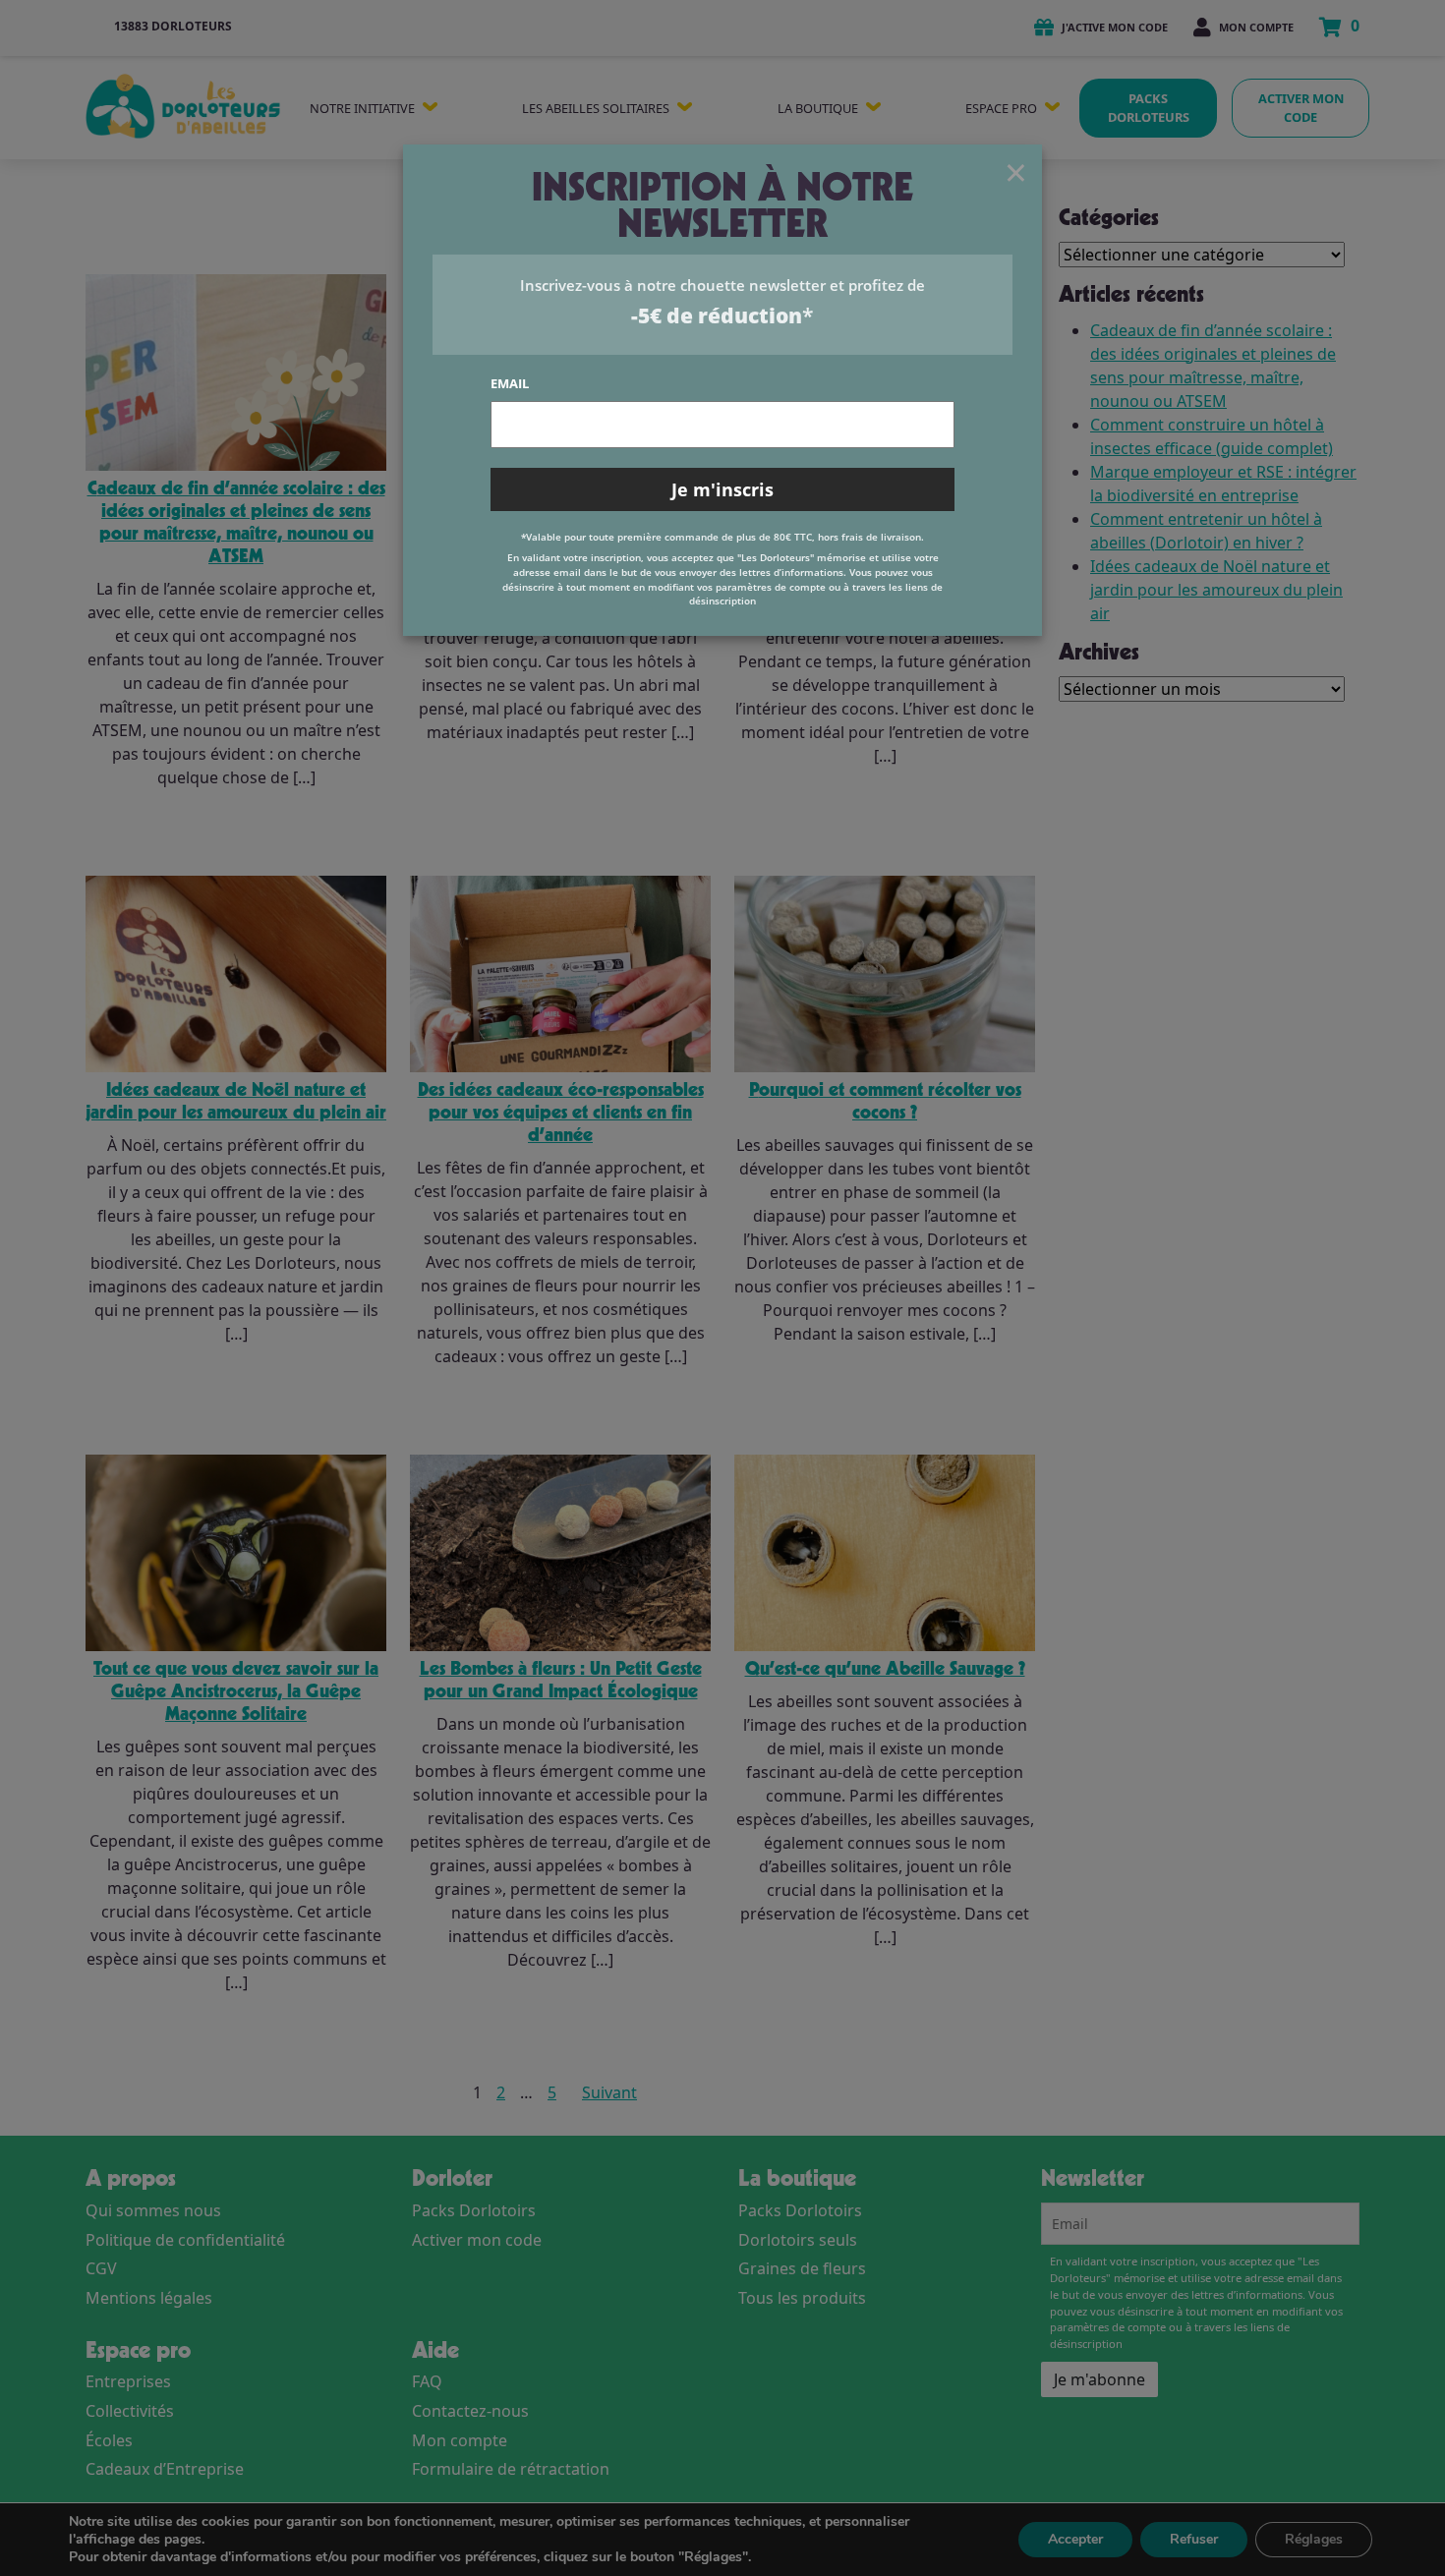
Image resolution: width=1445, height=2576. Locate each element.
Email (510, 383)
